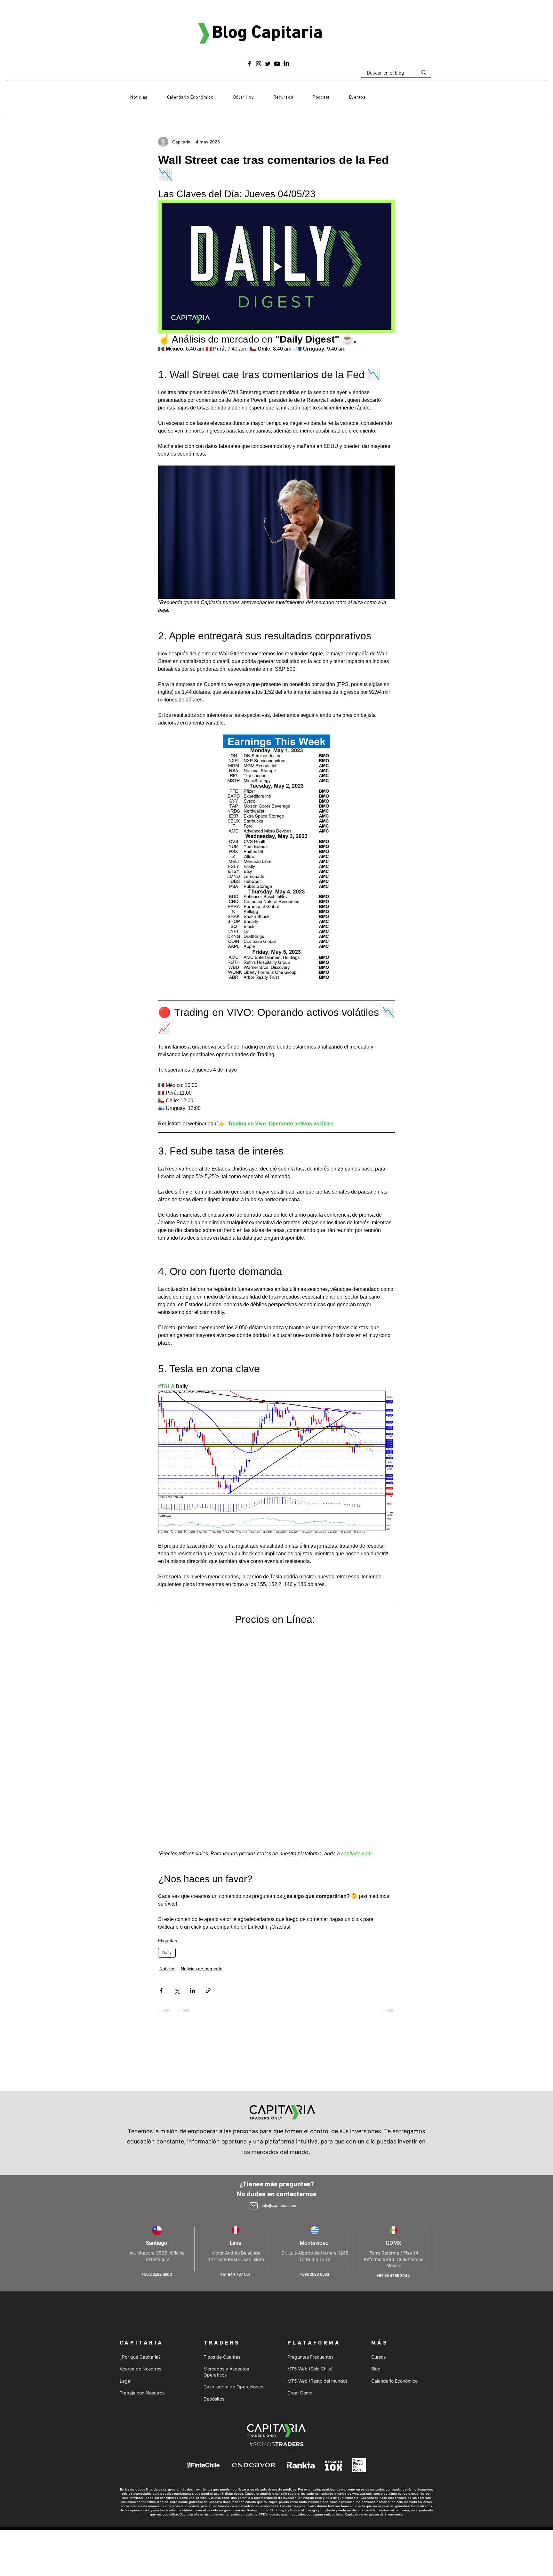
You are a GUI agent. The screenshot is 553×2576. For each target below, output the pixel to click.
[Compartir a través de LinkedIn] (192, 1772)
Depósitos (214, 2226)
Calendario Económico (394, 2208)
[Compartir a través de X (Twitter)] (177, 1772)
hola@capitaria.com (278, 2033)
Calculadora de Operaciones (233, 2214)
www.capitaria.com (366, 2321)
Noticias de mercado (202, 1750)
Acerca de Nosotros (140, 2196)
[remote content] (276, 1629)
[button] (283, 98)
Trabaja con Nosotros (142, 2220)
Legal (125, 2208)
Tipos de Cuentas (222, 2184)
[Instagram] (259, 64)
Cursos (378, 2184)
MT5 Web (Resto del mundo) (317, 2208)
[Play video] (276, 266)
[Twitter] (268, 64)
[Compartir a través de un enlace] (208, 1772)
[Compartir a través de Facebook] (161, 1772)
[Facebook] (249, 64)
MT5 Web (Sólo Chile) (310, 2196)
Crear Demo (300, 2220)
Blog (376, 2196)
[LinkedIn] (286, 64)
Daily (167, 1734)
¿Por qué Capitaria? (140, 2184)
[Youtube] (277, 64)
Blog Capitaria (267, 33)
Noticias (167, 1750)
